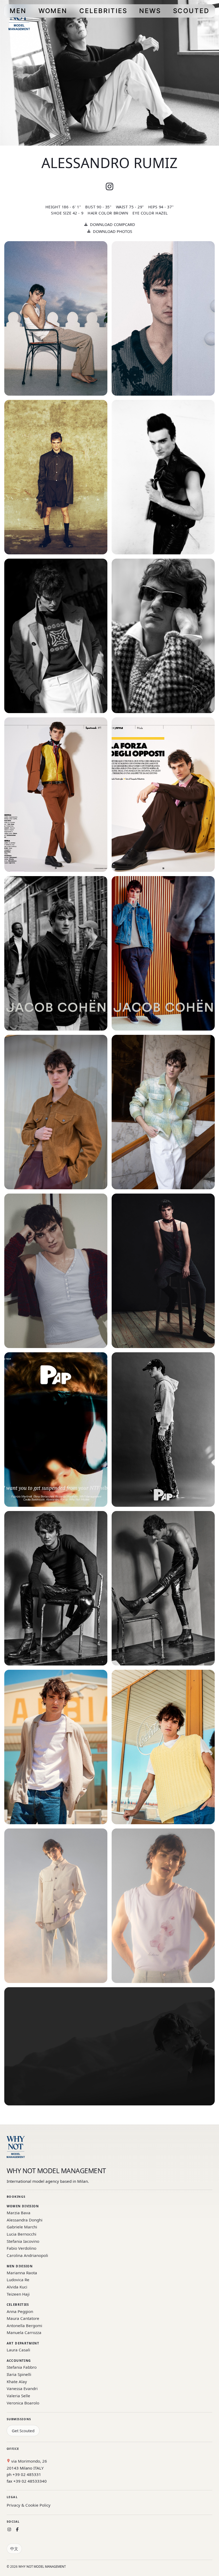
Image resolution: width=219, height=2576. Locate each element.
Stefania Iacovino (23, 2241)
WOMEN (53, 11)
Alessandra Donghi (25, 2220)
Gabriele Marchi (22, 2227)
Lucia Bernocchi (21, 2234)
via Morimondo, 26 (29, 2461)
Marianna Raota (22, 2273)
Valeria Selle (18, 2396)
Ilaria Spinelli (19, 2374)
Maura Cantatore (23, 2318)
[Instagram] (9, 2529)
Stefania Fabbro (22, 2367)
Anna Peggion (20, 2311)
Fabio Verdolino (21, 2248)
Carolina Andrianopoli (27, 2255)
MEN (18, 11)
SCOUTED (191, 11)
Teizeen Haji (18, 2294)
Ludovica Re (18, 2280)
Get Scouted (23, 2431)
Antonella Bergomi (24, 2325)
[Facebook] (17, 2529)
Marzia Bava (19, 2213)
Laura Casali (18, 2350)
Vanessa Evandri (22, 2388)
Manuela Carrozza (24, 2332)
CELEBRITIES (103, 11)
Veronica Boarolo (23, 2403)
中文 (14, 2549)
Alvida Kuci (17, 2287)
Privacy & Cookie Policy (29, 2505)
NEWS (150, 11)
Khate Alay (17, 2382)
